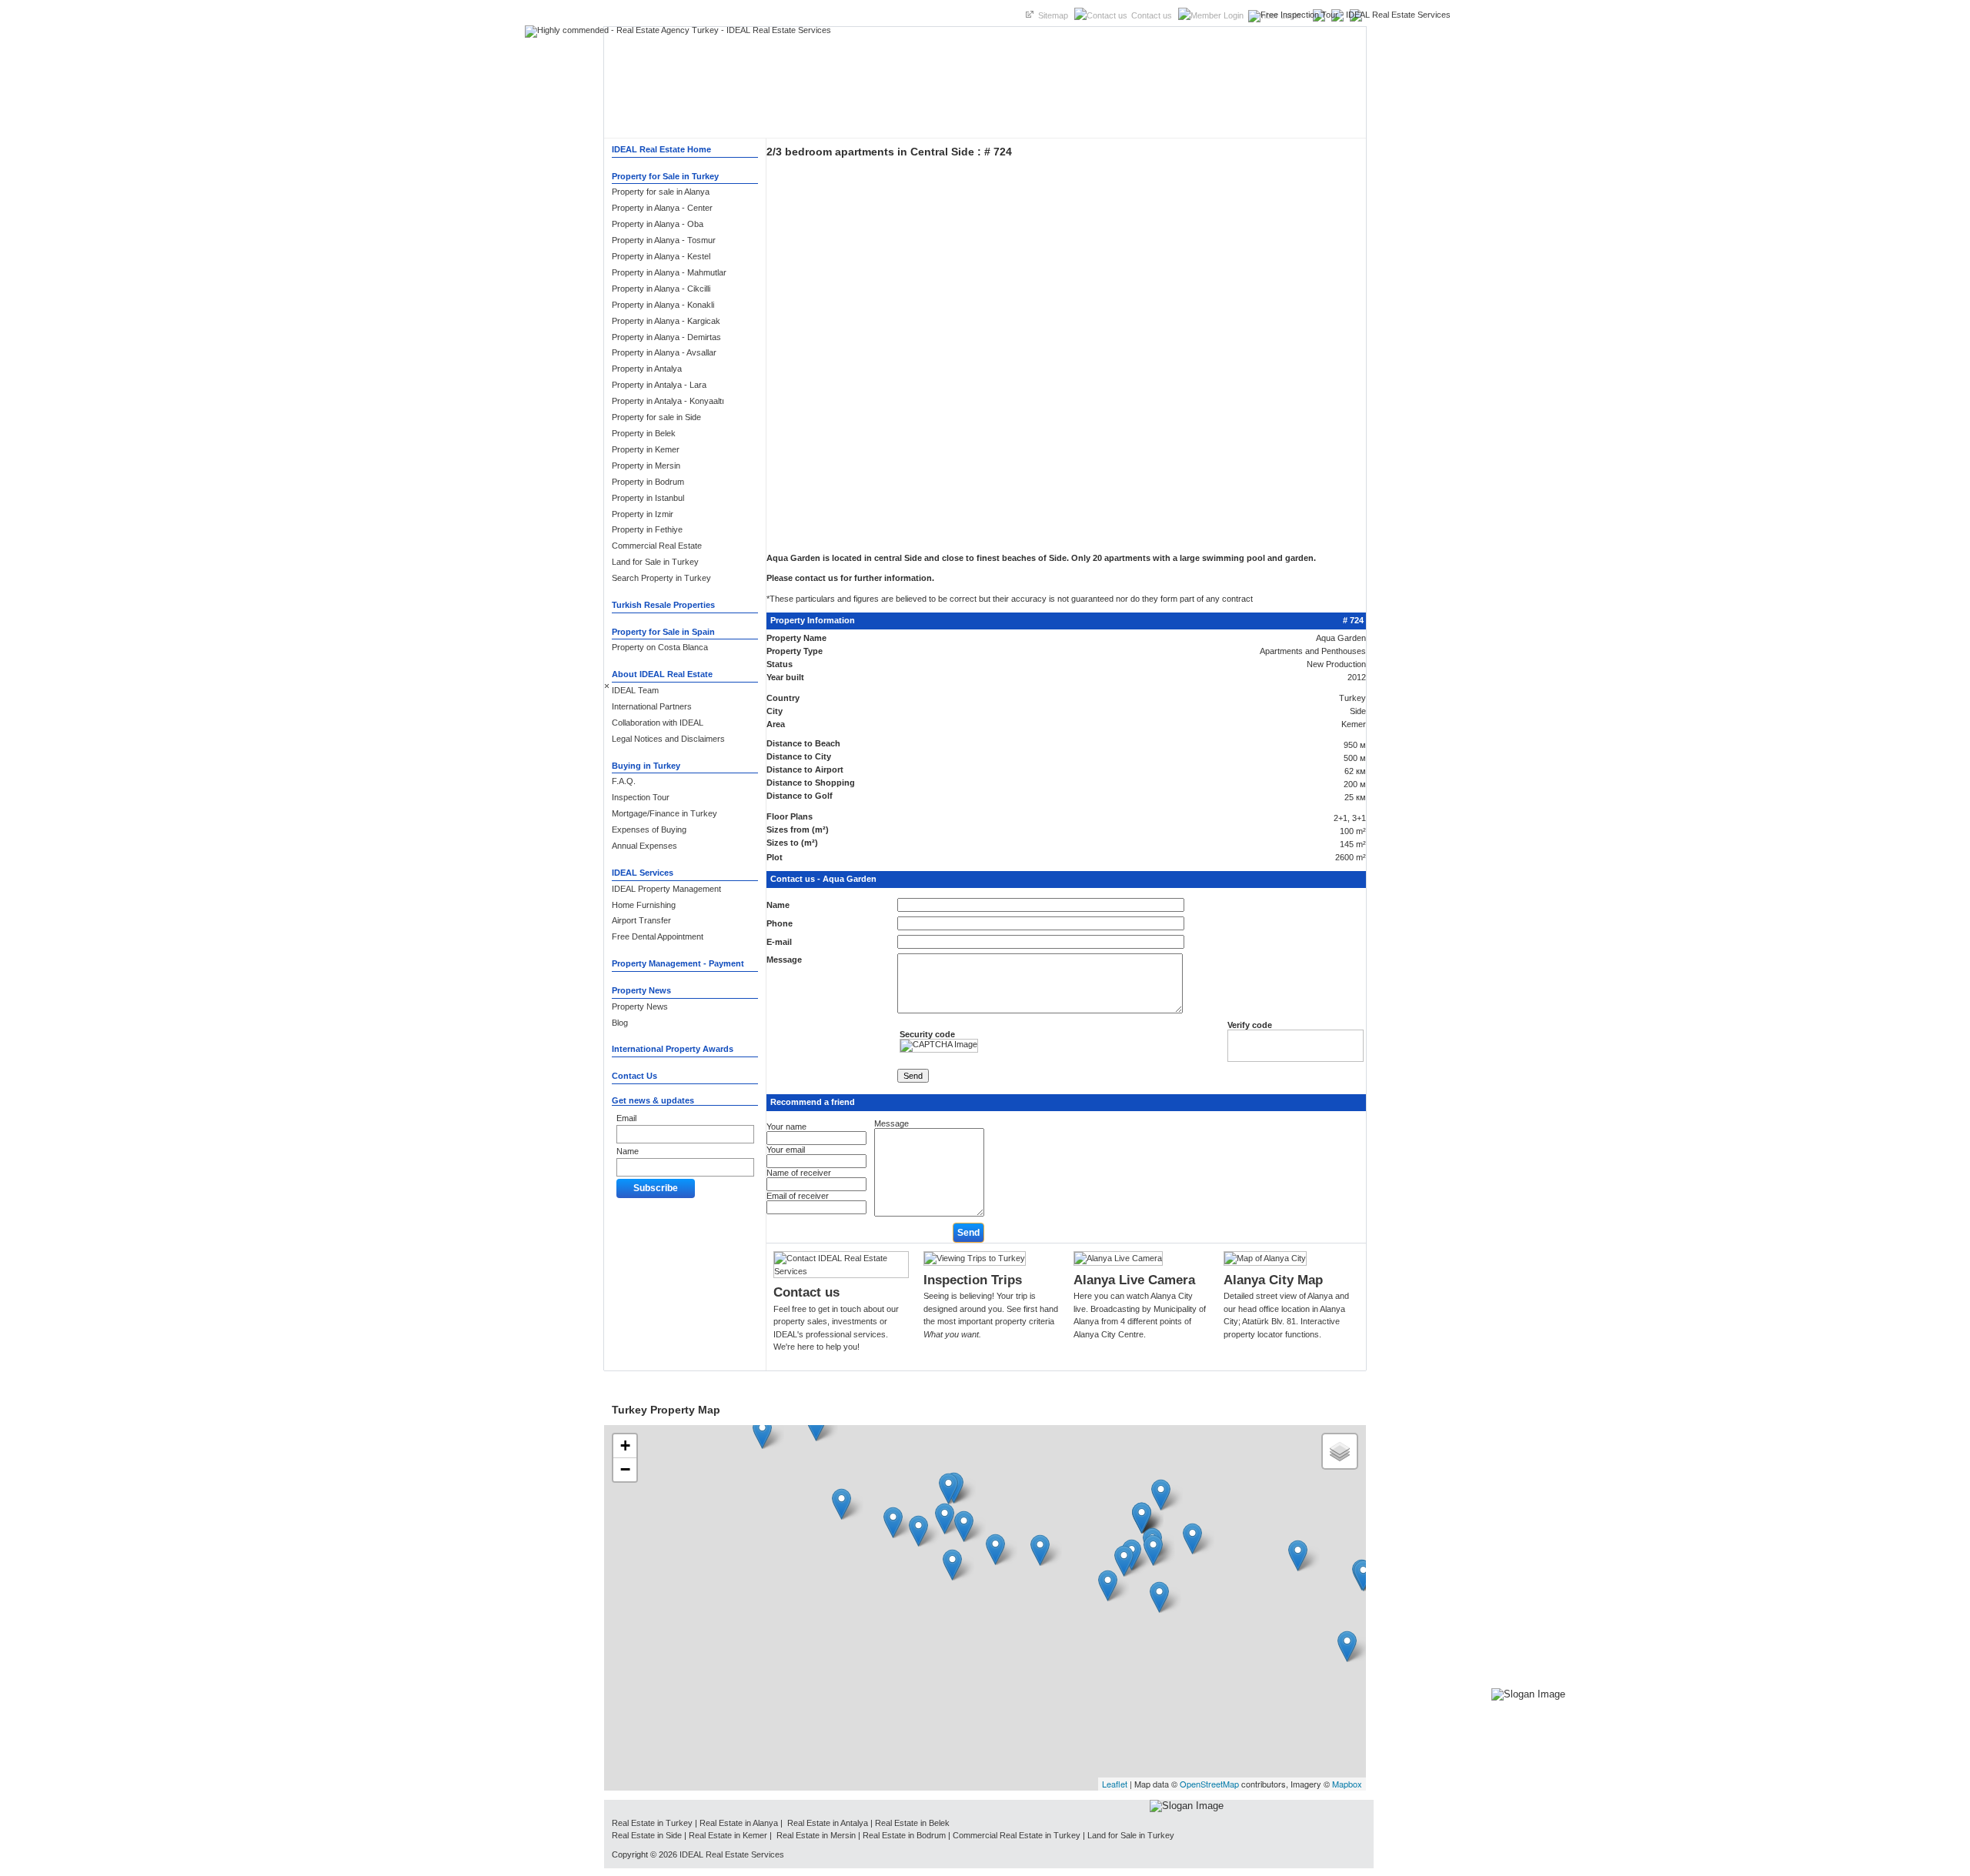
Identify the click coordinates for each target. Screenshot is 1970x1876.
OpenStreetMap (1209, 1784)
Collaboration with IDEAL (658, 723)
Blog (620, 1023)
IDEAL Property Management (666, 889)
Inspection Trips (973, 1280)
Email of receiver (798, 1196)
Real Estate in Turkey (652, 1823)
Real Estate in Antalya (826, 1823)
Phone (780, 923)
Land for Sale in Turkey (1131, 1835)
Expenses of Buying (649, 830)
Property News (641, 990)
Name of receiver (799, 1173)
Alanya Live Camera (1134, 1280)
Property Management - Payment (678, 963)
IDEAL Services (643, 873)
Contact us (1152, 15)
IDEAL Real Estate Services (732, 1854)
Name (628, 1151)
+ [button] (625, 1445)
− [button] (625, 1469)
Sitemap (1053, 15)
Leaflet (1115, 1784)
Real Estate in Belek (912, 1823)
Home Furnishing (644, 905)
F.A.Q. (624, 781)
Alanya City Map (1273, 1280)
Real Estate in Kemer (728, 1835)
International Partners (652, 706)
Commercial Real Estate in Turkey (1017, 1835)
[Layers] (1340, 1451)
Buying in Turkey (646, 766)
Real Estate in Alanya (739, 1823)
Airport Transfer (641, 920)
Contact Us (634, 1076)
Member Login (1274, 15)
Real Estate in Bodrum (904, 1835)
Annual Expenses (644, 846)
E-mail (779, 942)
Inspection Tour (641, 797)
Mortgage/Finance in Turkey (664, 813)
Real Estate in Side (647, 1835)
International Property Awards (673, 1049)
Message (784, 960)
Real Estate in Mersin (817, 1835)
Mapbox (1347, 1784)
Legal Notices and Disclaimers (668, 739)
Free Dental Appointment (658, 936)
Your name (786, 1127)
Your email (786, 1150)
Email (626, 1118)
